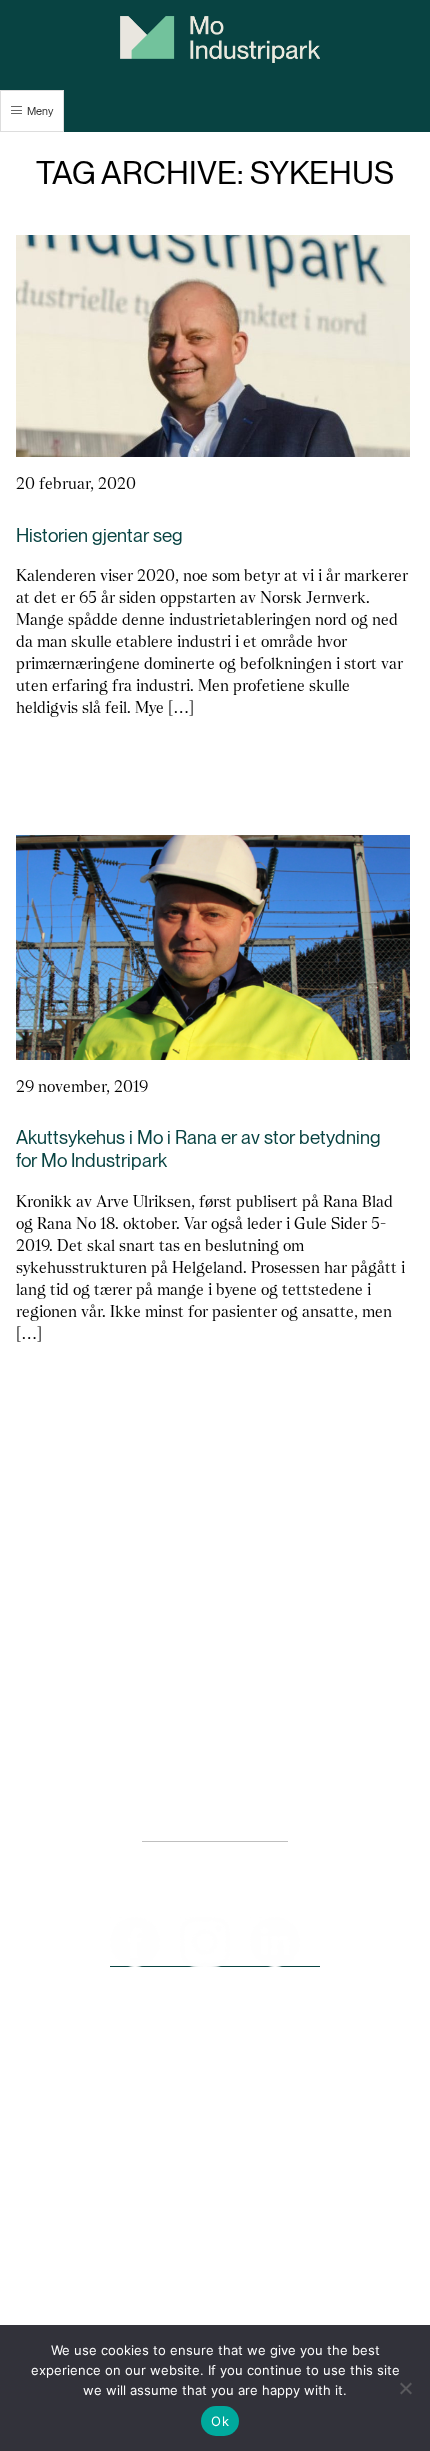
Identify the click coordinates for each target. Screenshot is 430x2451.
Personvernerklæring (215, 1831)
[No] (405, 2388)
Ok (220, 2421)
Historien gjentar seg (99, 535)
